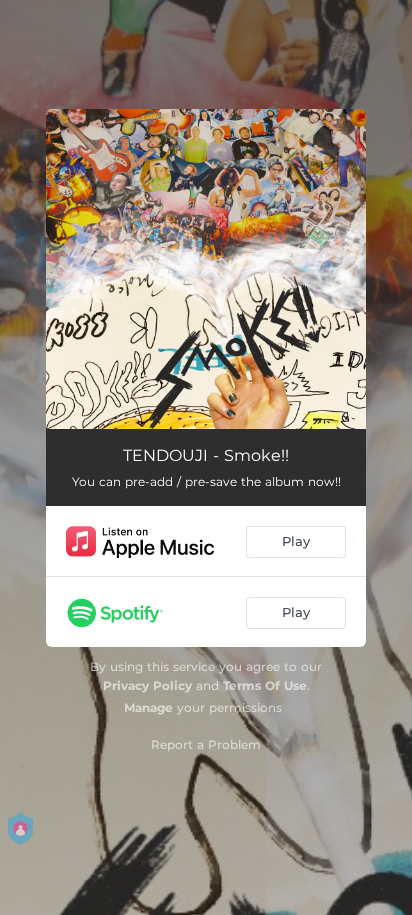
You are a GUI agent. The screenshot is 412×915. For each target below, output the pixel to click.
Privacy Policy (147, 685)
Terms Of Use (265, 685)
